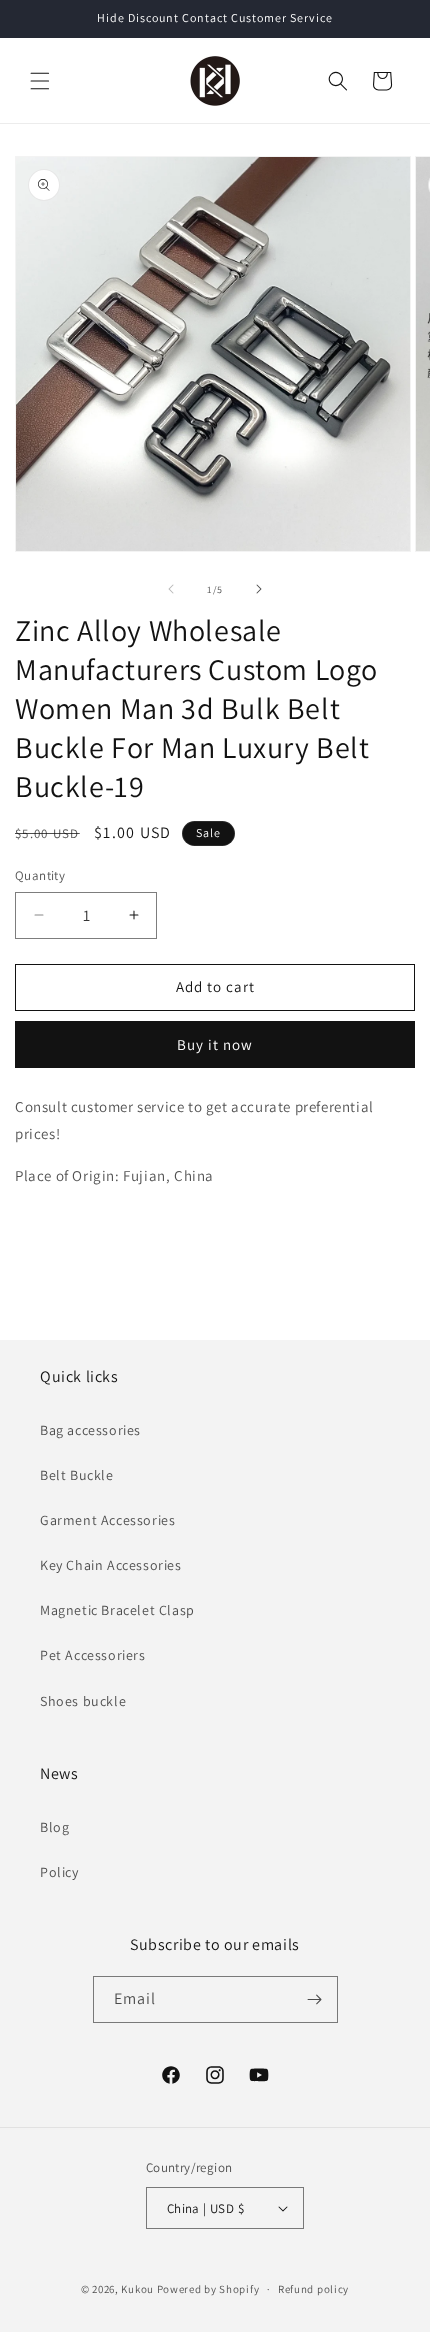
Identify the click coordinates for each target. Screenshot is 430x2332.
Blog (54, 1827)
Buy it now (215, 1044)
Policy (59, 1872)
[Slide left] (171, 589)
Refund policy (313, 2289)
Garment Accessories (107, 1520)
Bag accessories (90, 1430)
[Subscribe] (315, 1999)
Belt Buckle (77, 1475)
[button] (40, 81)
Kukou (137, 2289)
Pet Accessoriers (93, 1655)
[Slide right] (259, 589)
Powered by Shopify (208, 2289)
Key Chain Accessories (111, 1565)
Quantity (40, 875)
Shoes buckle (83, 1701)
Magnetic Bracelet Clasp (117, 1610)
